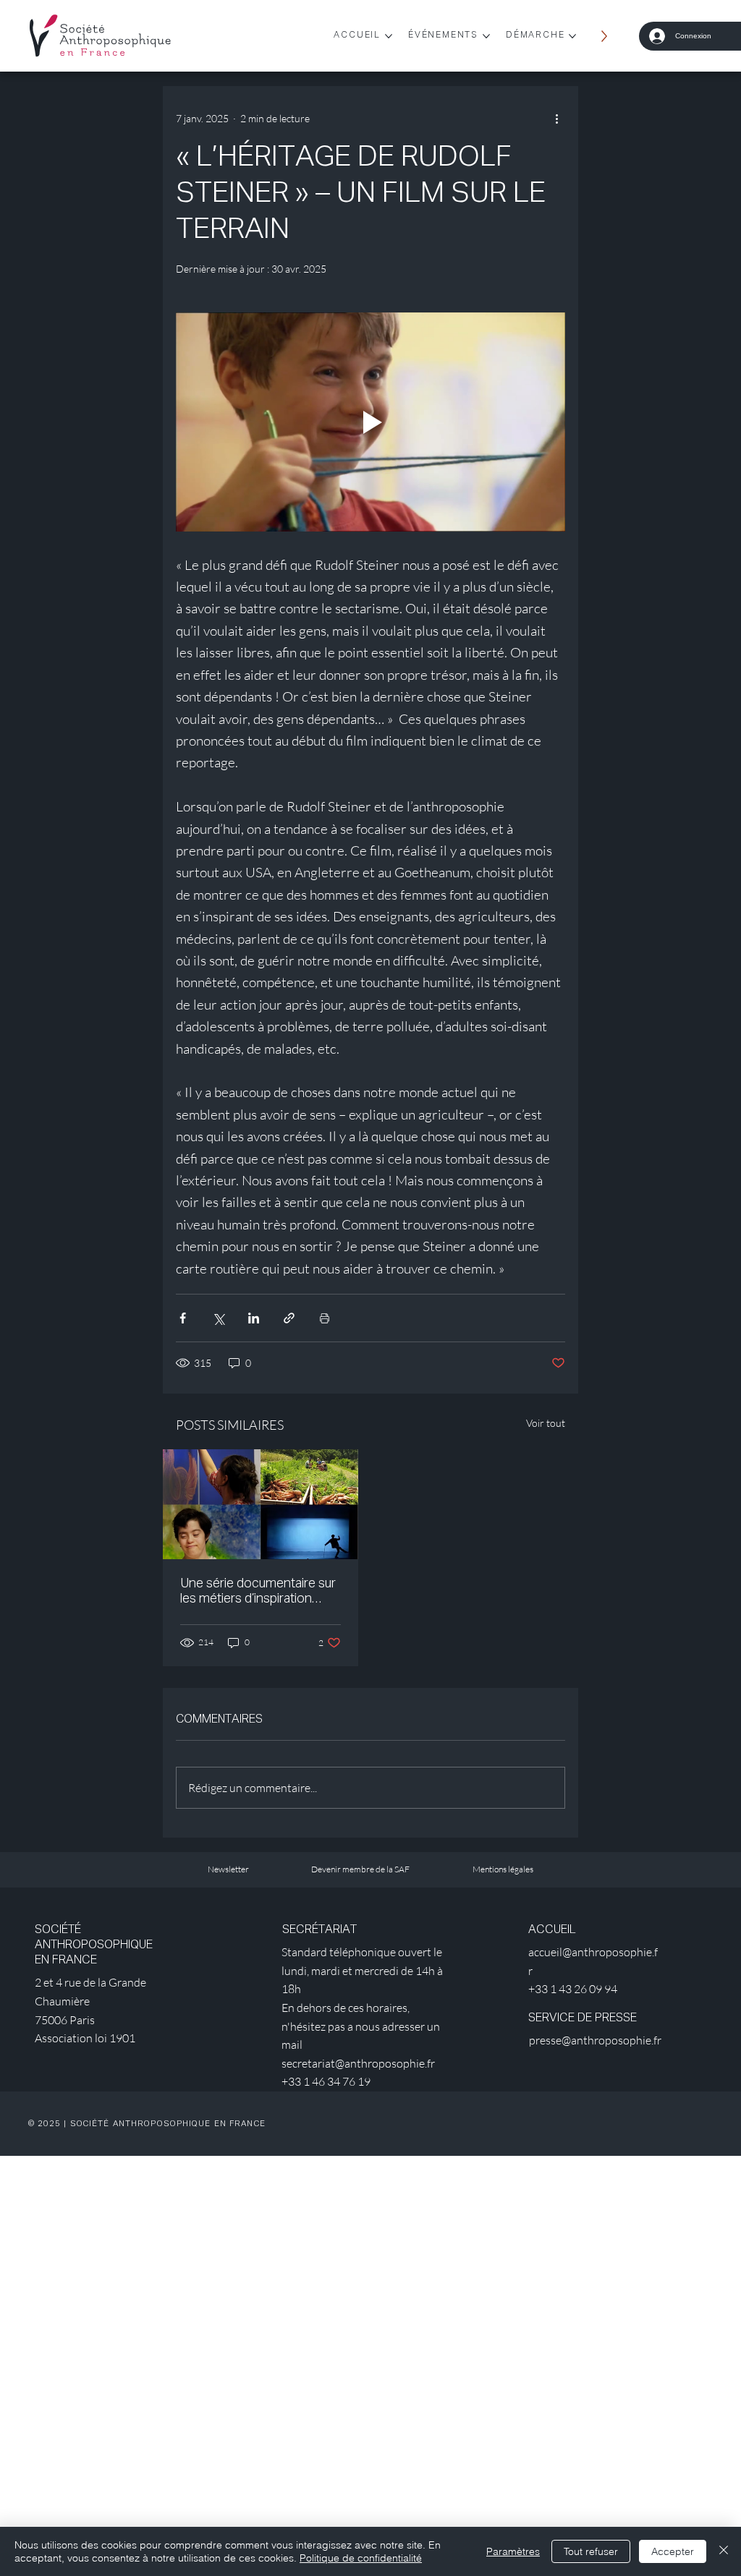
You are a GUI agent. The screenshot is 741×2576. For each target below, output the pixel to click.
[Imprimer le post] (325, 1318)
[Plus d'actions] (556, 118)
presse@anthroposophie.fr (595, 2040)
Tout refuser (591, 2551)
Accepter (673, 2551)
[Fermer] (724, 2551)
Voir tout (546, 1423)
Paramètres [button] (513, 2551)
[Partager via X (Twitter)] (218, 1318)
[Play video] (370, 422)
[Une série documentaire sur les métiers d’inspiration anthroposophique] (261, 1504)
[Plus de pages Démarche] (572, 36)
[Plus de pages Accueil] (389, 36)
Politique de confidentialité (361, 2558)
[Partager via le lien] (289, 1318)
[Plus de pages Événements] (486, 36)
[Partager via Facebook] (183, 1318)
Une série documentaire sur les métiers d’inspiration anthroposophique (258, 1592)
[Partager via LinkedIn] (254, 1318)
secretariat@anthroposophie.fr (358, 2063)
